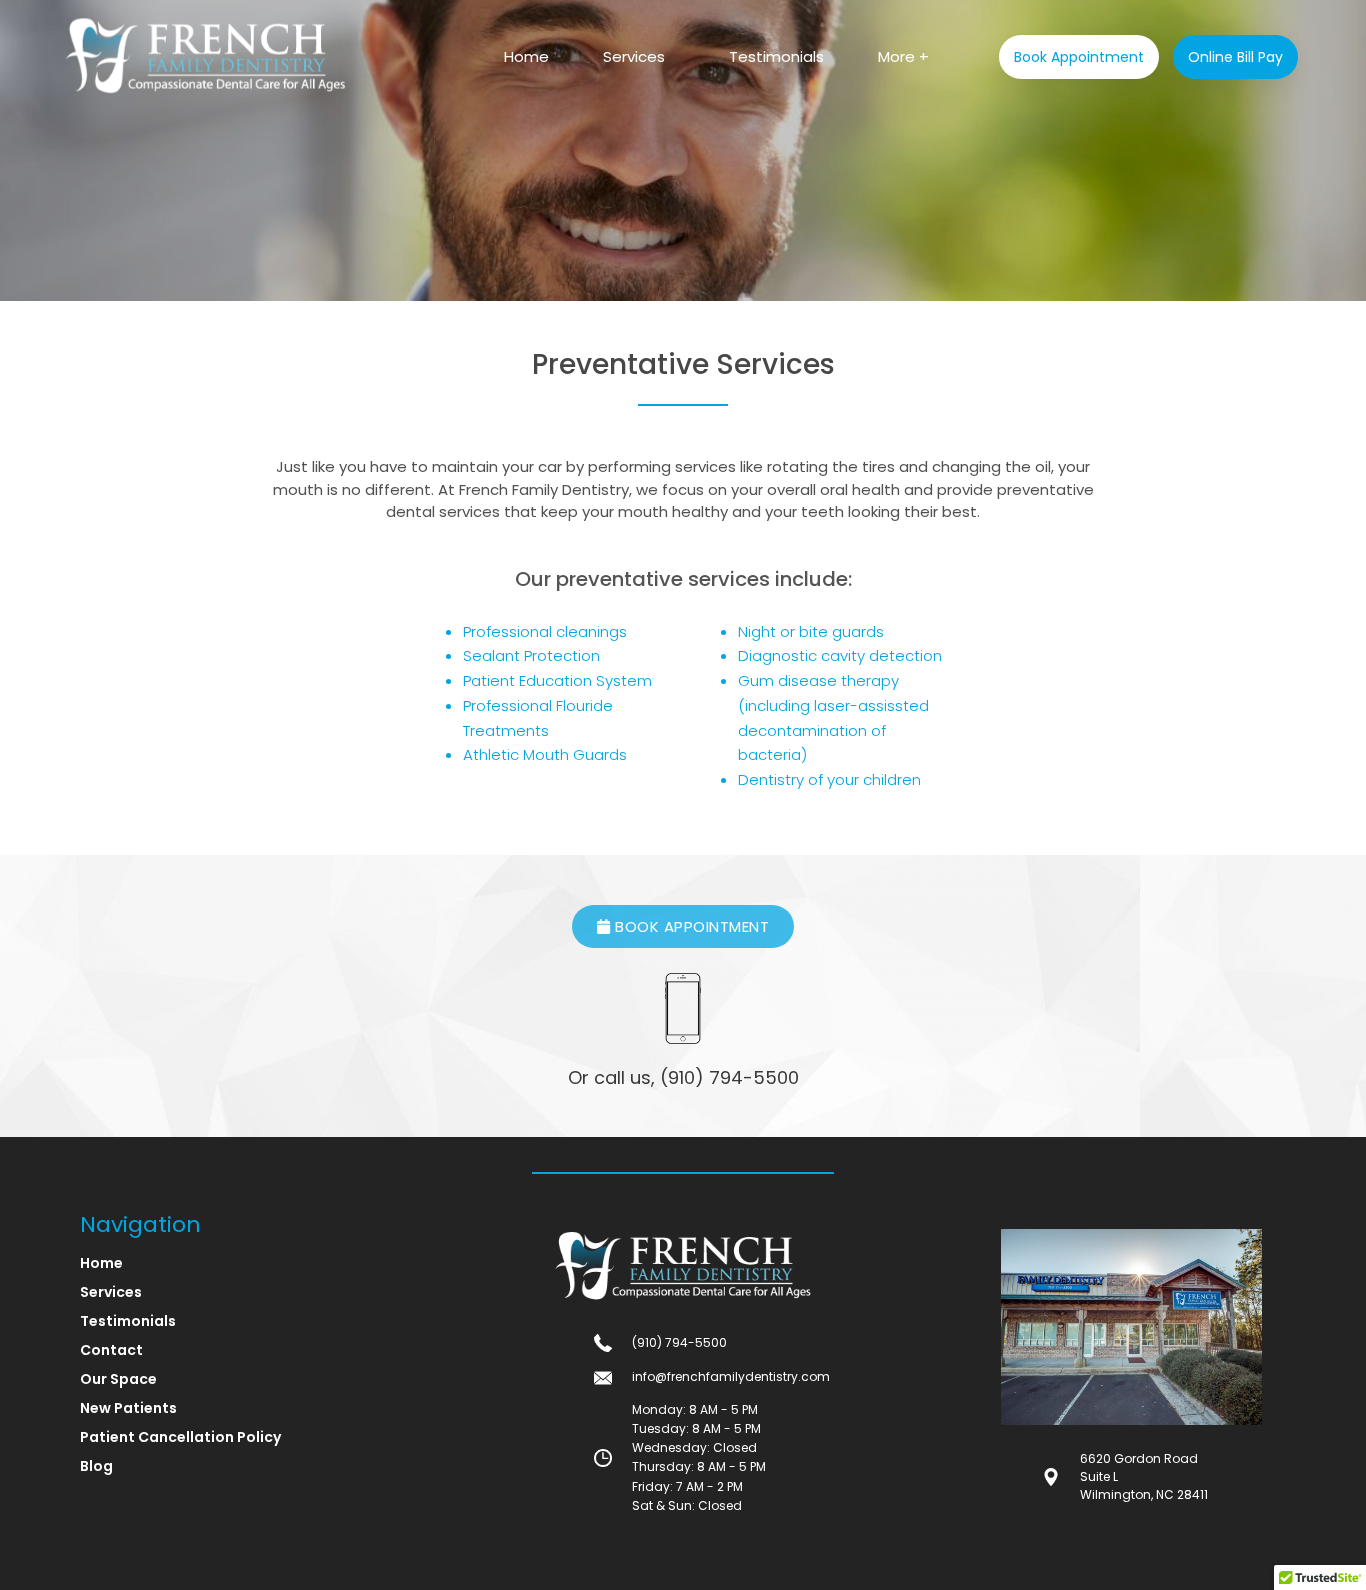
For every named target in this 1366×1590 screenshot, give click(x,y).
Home (526, 56)
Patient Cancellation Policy (180, 1437)
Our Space (118, 1379)
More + (903, 56)
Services (634, 56)
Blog (96, 1466)
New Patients (128, 1408)
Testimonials (776, 56)
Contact (111, 1350)
